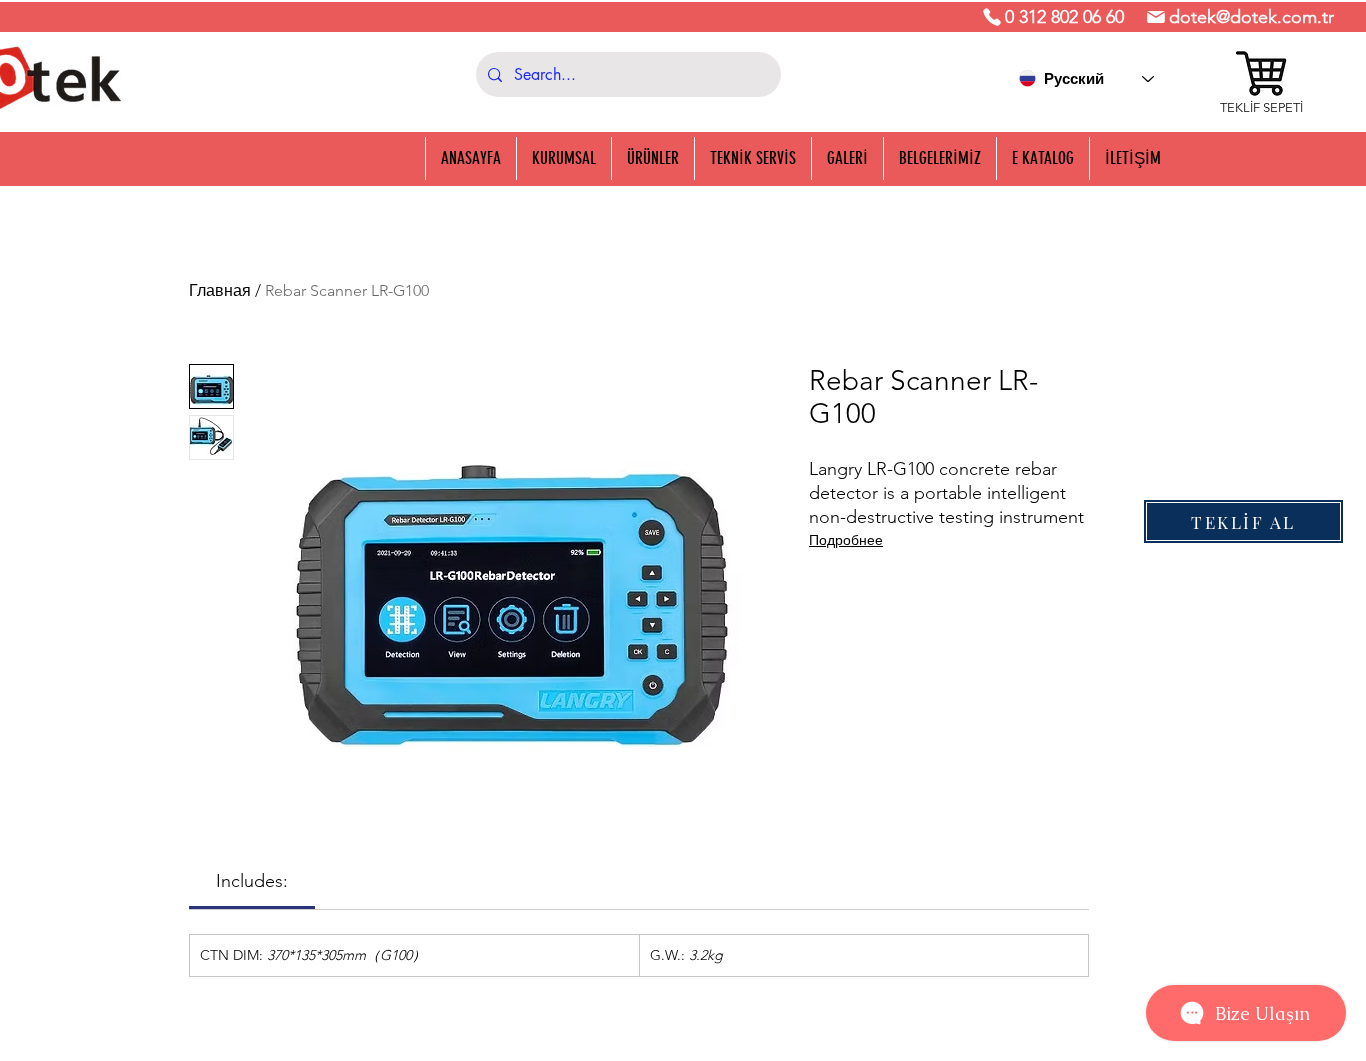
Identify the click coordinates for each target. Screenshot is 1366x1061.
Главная (220, 290)
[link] (252, 881)
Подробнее (846, 540)
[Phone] (992, 17)
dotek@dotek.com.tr (1251, 17)
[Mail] (1156, 17)
